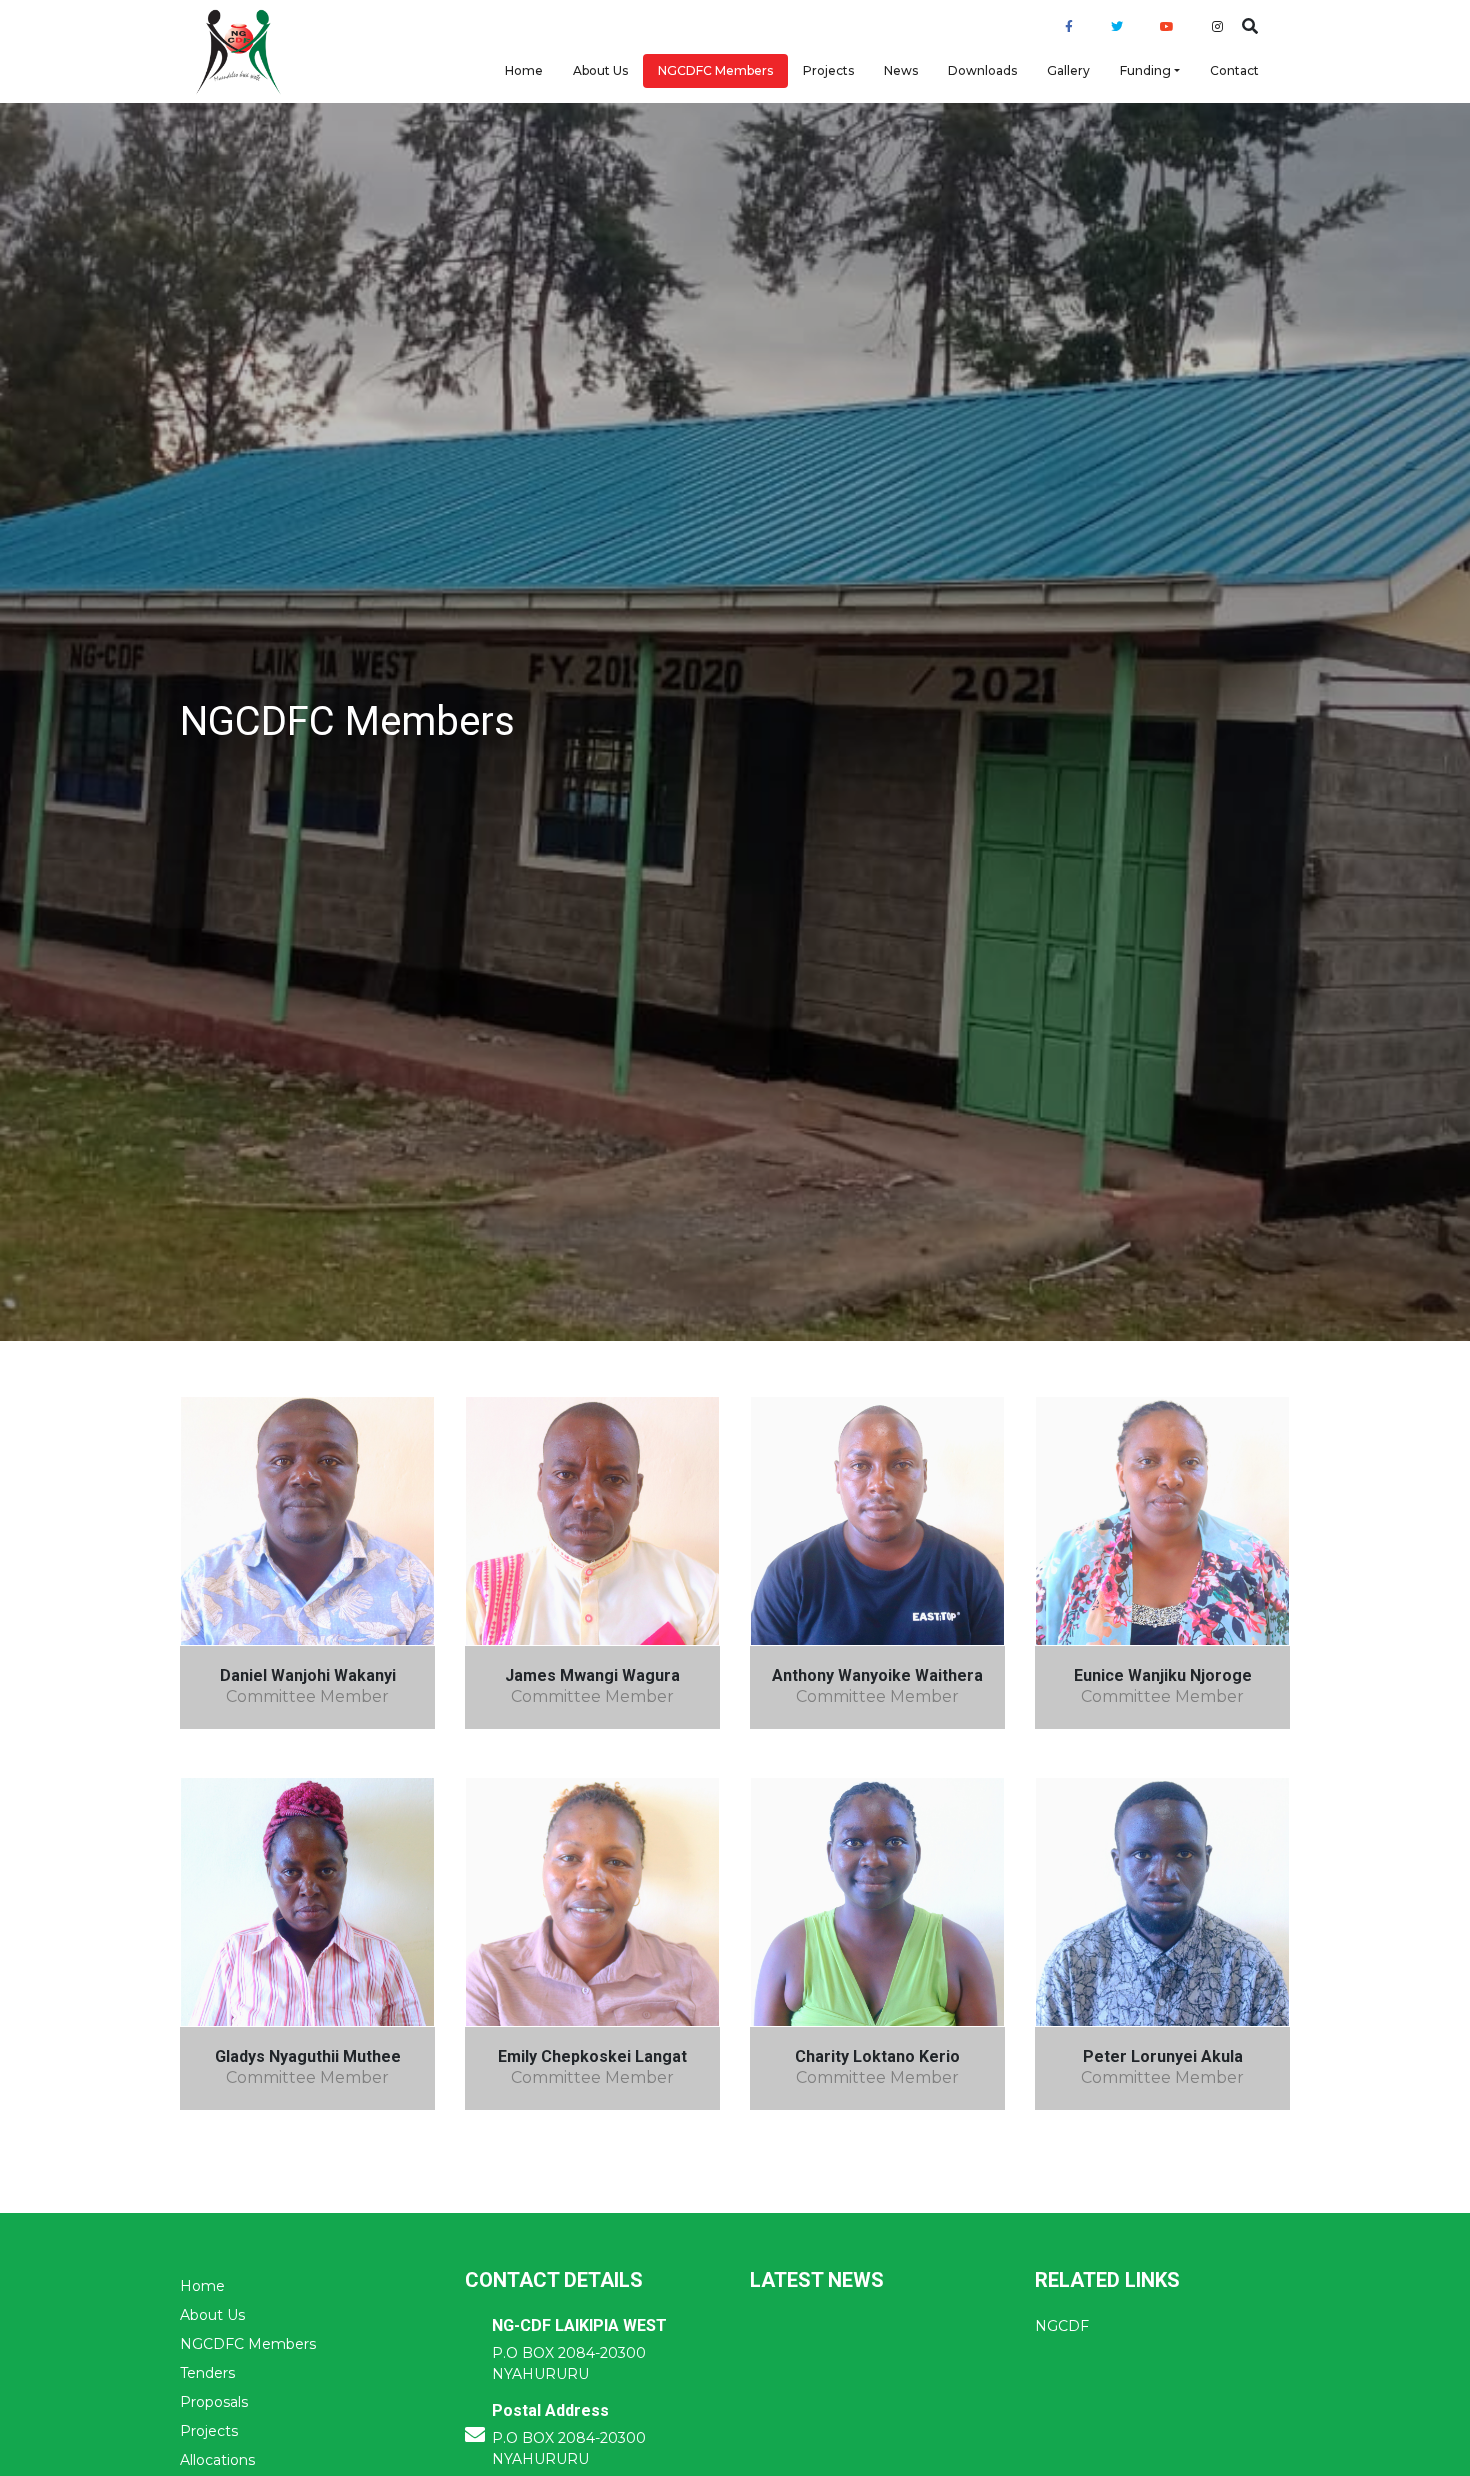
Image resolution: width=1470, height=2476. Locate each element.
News (901, 70)
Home (524, 70)
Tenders (207, 2373)
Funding (1145, 70)
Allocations (217, 2460)
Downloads (982, 70)
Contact (1234, 70)
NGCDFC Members (715, 70)
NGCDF (1062, 2326)
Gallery (1068, 70)
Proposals (214, 2402)
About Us (600, 70)
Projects (828, 70)
